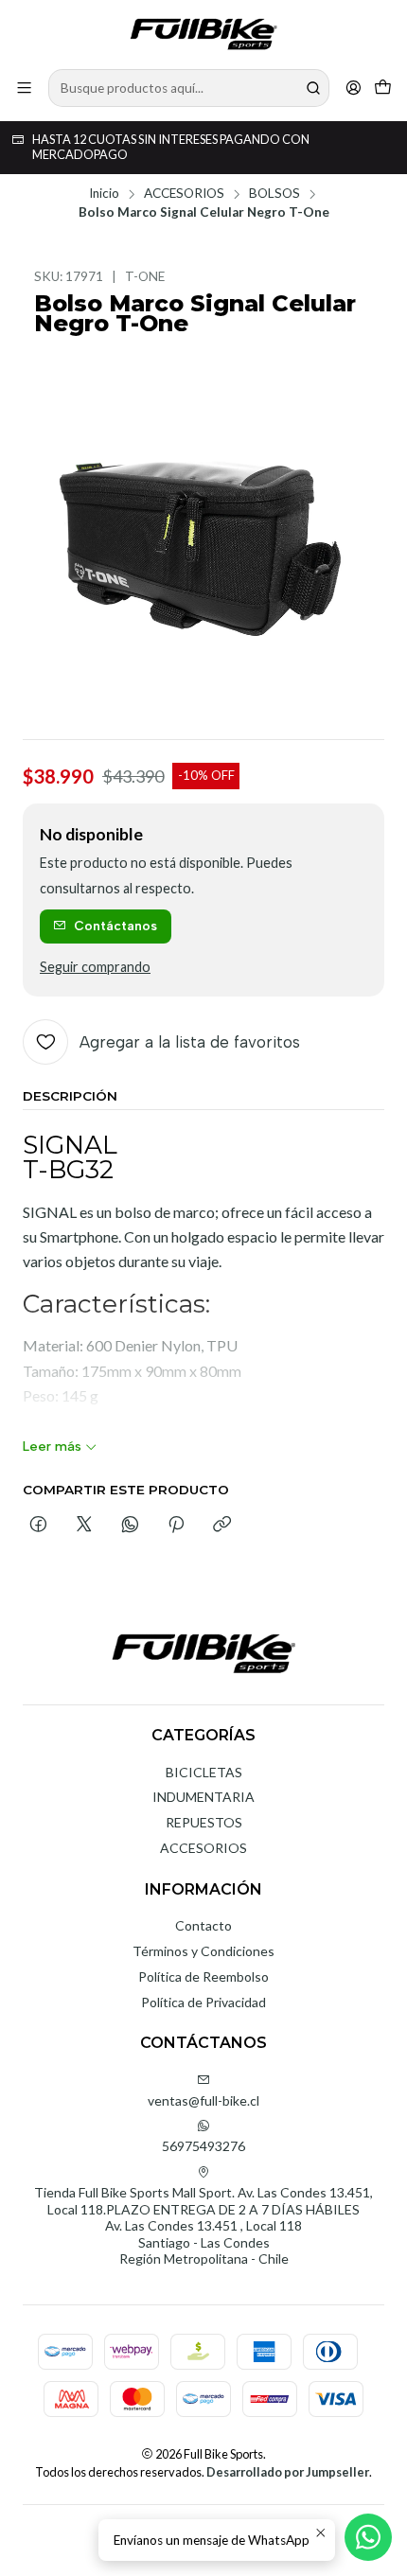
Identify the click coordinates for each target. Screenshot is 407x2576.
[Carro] (383, 88)
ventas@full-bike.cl (203, 2100)
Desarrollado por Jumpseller (288, 2472)
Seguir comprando (95, 967)
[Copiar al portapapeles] (222, 1526)
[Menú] (24, 88)
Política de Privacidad (203, 2002)
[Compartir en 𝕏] (84, 1526)
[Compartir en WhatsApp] (130, 1526)
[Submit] (313, 88)
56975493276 (203, 2146)
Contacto (203, 1925)
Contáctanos (115, 926)
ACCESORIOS (184, 194)
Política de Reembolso (203, 1976)
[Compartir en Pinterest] (176, 1526)
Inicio (104, 194)
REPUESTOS (204, 1822)
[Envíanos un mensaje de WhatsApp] (368, 2537)
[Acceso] (354, 88)
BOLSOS (274, 194)
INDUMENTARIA (203, 1797)
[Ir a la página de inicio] (203, 33)
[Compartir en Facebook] (38, 1526)
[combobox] (189, 88)
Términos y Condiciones (203, 1951)
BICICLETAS (204, 1772)
